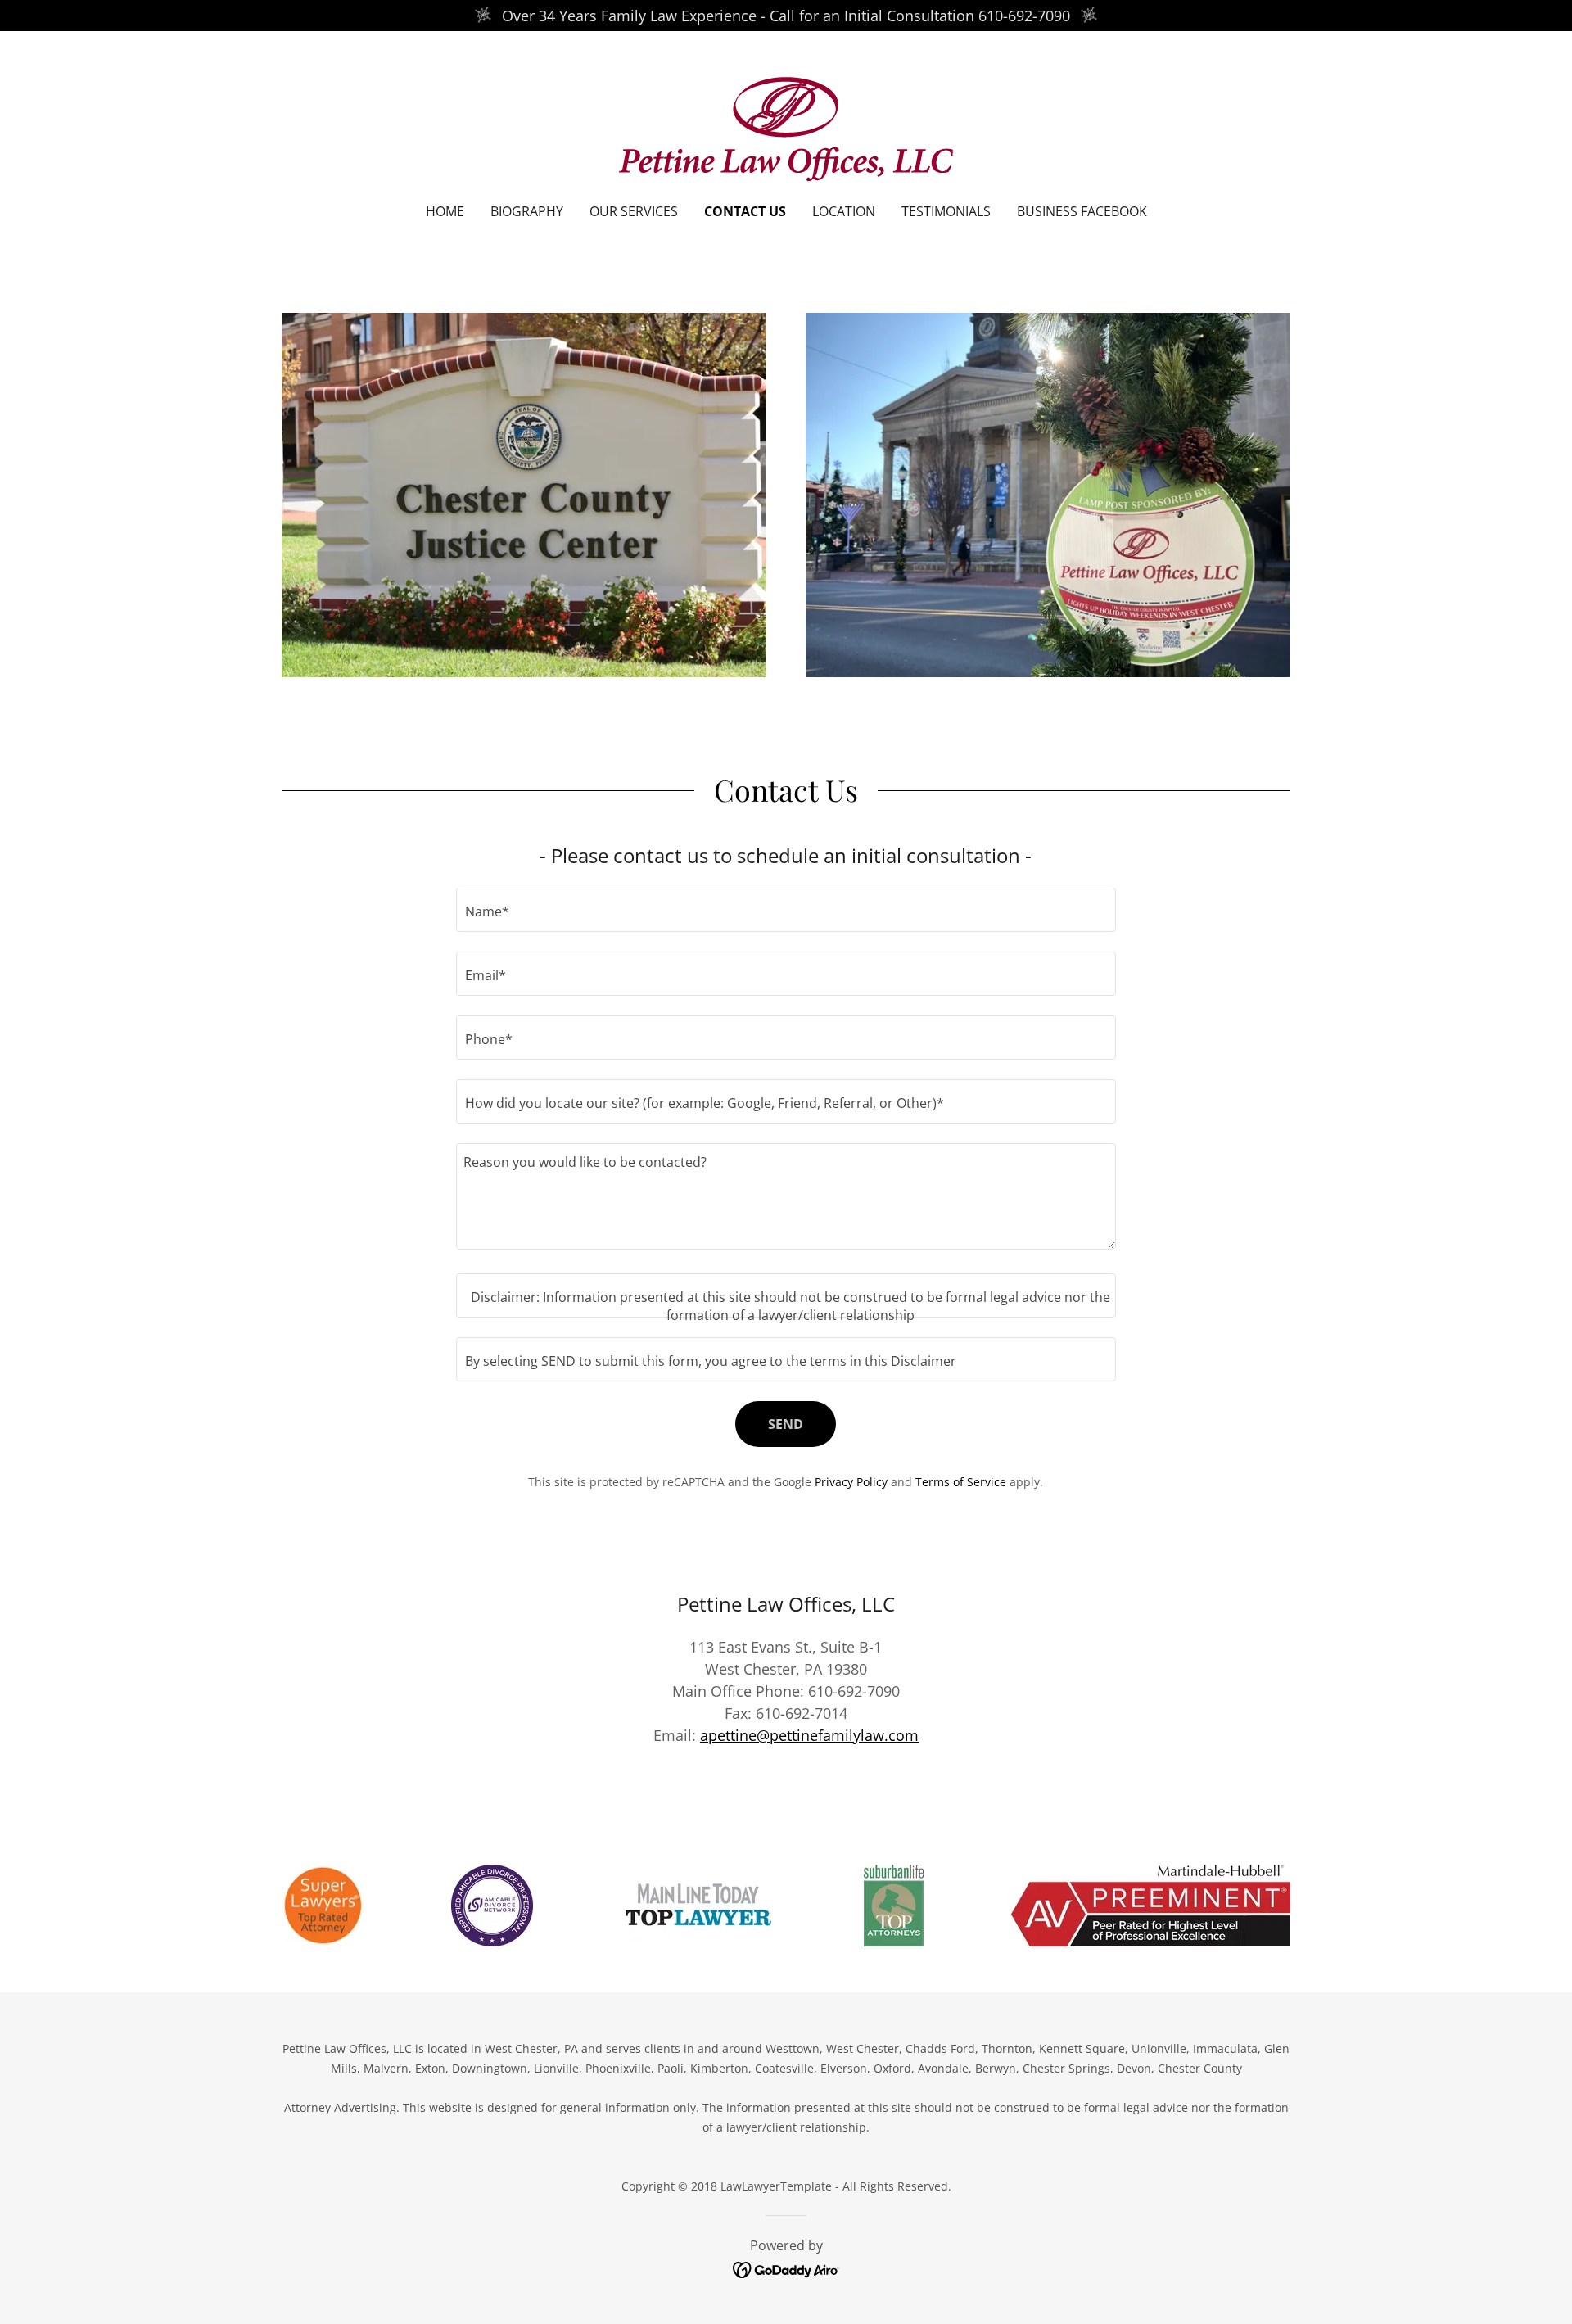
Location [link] (844, 211)
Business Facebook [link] (1082, 211)
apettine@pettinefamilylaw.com (809, 1735)
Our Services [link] (634, 211)
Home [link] (445, 211)
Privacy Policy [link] (851, 1482)
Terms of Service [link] (961, 1482)
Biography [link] (527, 211)
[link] (786, 128)
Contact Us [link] (745, 211)
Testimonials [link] (946, 211)
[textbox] (786, 910)
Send (786, 1424)
